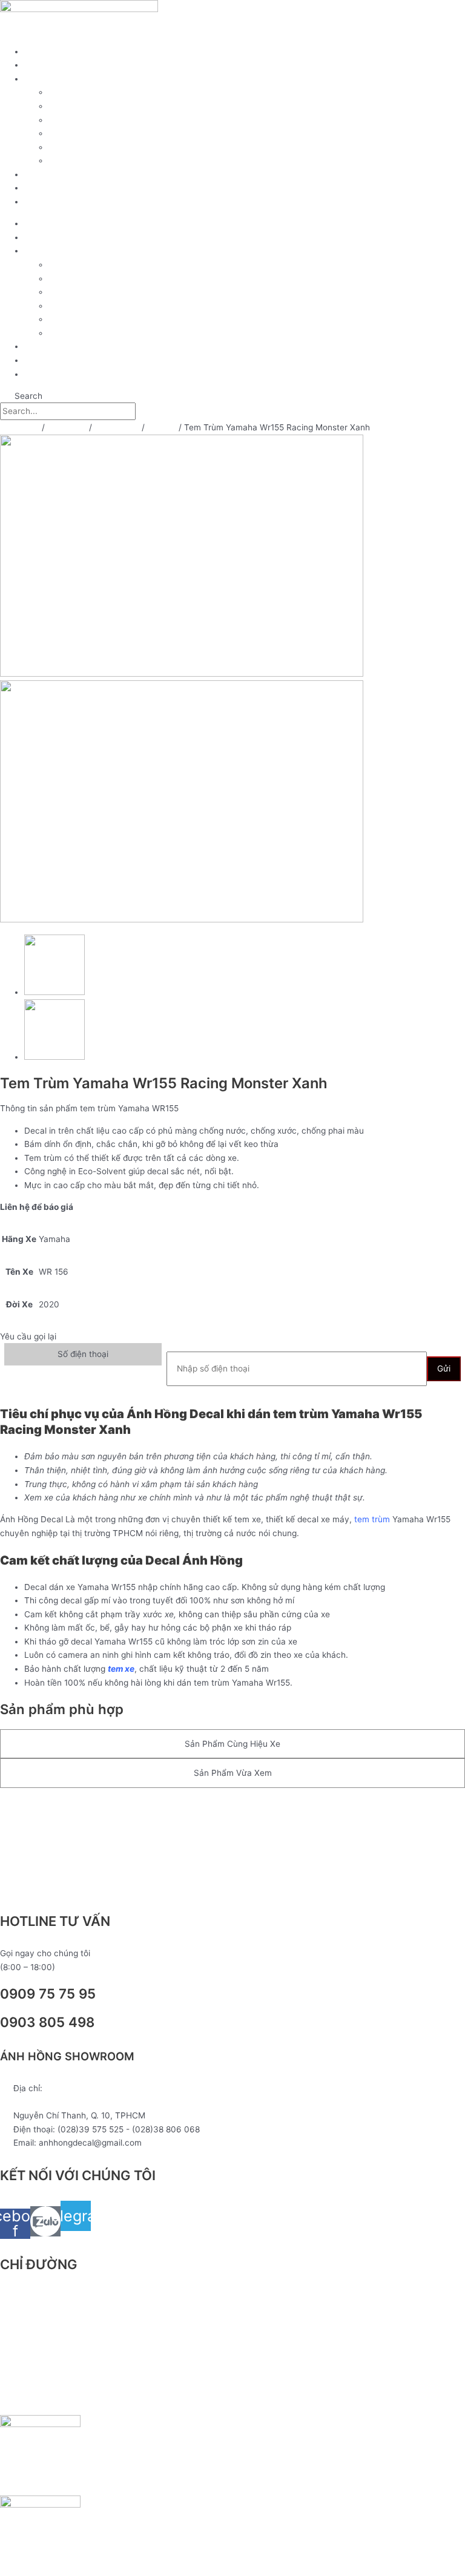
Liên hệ (38, 202)
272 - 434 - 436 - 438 (58, 2102)
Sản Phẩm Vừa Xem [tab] (233, 1773)
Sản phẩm (44, 65)
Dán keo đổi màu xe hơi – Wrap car (116, 160)
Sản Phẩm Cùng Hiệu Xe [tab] (232, 1744)
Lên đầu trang (40, 1808)
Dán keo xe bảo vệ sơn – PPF (105, 120)
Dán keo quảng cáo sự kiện (101, 147)
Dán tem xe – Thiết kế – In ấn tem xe (120, 106)
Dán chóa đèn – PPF (88, 133)
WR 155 (162, 427)
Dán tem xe (117, 427)
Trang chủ (44, 51)
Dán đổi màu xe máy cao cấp (105, 92)
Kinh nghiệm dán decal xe (74, 174)
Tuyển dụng (47, 188)
